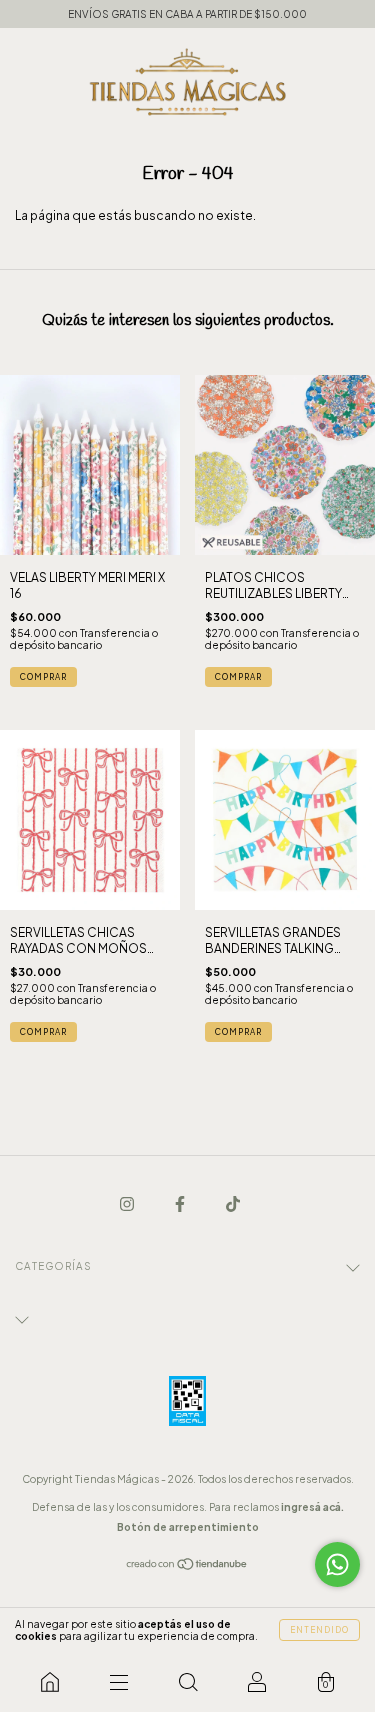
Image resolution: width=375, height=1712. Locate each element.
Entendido (319, 1630)
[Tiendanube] (187, 1566)
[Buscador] (187, 1682)
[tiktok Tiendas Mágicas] (233, 1203)
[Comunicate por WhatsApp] (337, 1564)
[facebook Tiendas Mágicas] (181, 1203)
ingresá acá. (312, 1507)
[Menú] (118, 1682)
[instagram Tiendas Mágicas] (128, 1203)
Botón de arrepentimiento (188, 1527)
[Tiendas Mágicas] (49, 1682)
